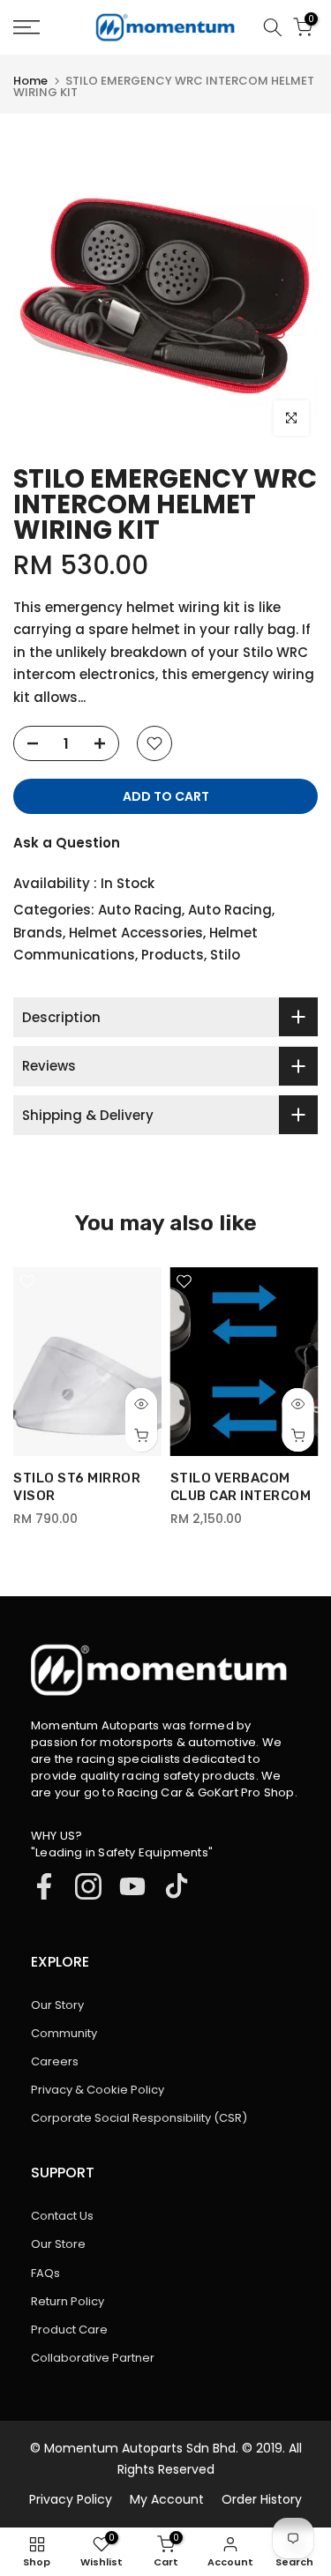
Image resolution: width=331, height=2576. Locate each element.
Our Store (58, 2244)
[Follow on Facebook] (44, 1886)
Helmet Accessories (136, 933)
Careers (55, 2061)
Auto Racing (140, 910)
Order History (262, 2499)
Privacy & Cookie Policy (98, 2090)
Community (64, 2033)
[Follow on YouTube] (132, 1886)
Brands (38, 933)
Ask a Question (67, 843)
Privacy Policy (71, 2499)
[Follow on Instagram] (88, 1886)
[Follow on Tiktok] (177, 1886)
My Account (167, 2499)
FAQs (45, 2273)
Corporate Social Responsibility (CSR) (139, 2118)
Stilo (225, 955)
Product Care (69, 2330)
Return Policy (68, 2301)
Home (30, 81)
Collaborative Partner (93, 2358)
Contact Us (62, 2216)
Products (173, 955)
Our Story (57, 2005)
